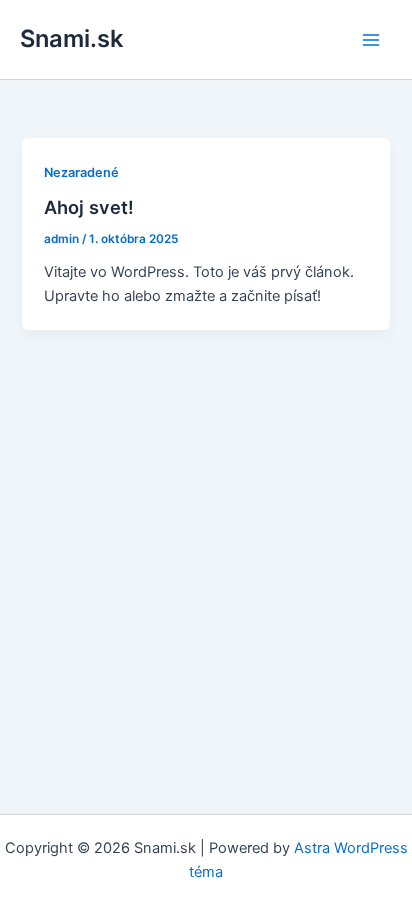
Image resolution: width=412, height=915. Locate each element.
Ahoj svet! (89, 207)
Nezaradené (81, 172)
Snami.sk (71, 38)
